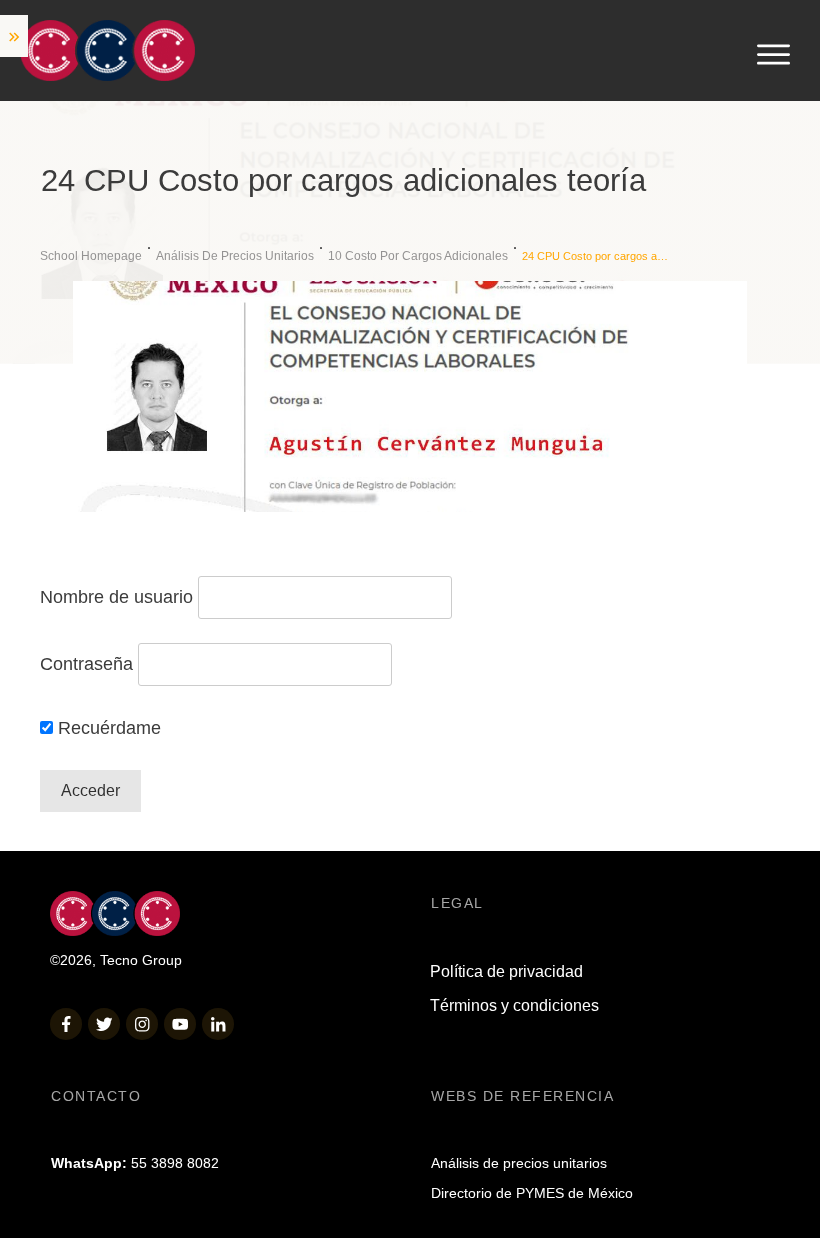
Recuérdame (107, 728)
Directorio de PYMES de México (532, 1193)
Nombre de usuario (116, 597)
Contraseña (86, 664)
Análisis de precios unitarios (519, 1163)
